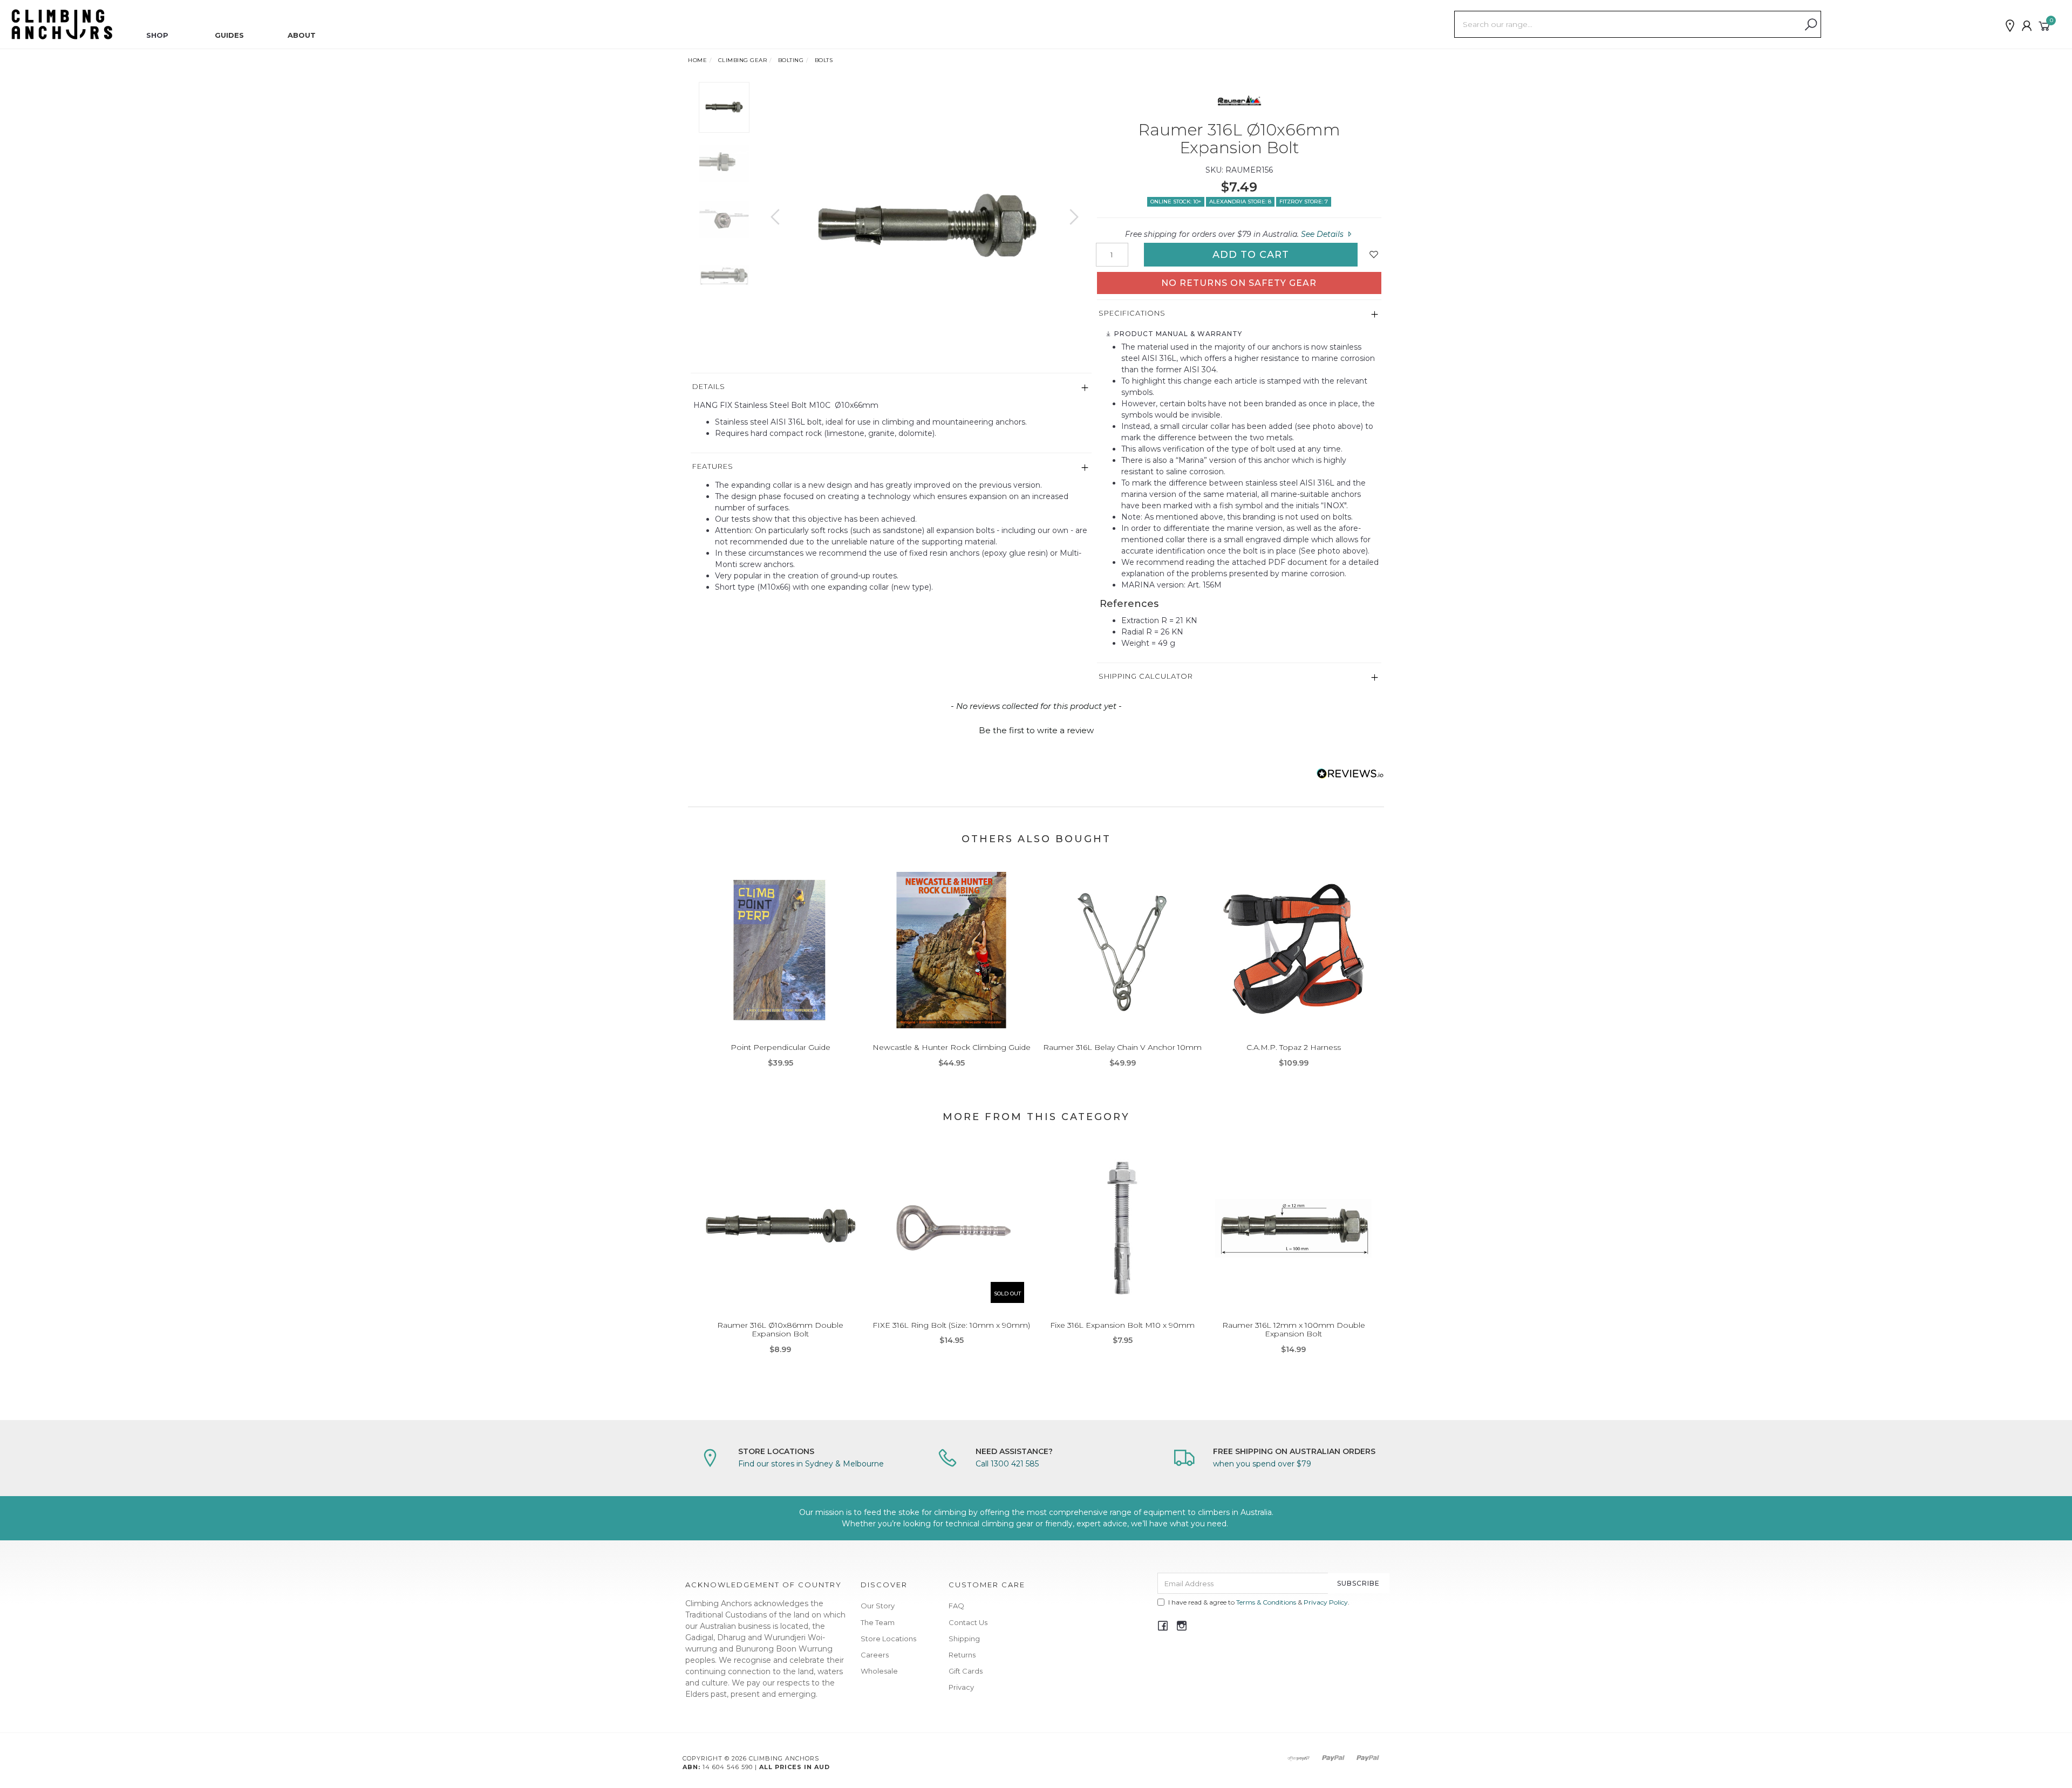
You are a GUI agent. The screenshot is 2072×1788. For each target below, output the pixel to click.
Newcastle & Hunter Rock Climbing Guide (952, 1047)
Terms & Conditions (1266, 1602)
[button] (1036, 729)
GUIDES (229, 35)
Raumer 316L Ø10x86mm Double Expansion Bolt (780, 1330)
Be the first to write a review (1036, 730)
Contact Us (968, 1622)
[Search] (1811, 25)
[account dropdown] (2027, 26)
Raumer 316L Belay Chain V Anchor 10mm (1122, 1047)
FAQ (956, 1606)
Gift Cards (966, 1671)
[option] (925, 227)
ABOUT (302, 35)
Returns (962, 1655)
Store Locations (888, 1639)
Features (713, 466)
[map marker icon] (2010, 26)
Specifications (1132, 313)
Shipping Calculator (1146, 676)
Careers (875, 1655)
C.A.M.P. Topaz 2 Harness (1294, 1047)
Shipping (964, 1639)
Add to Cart (1251, 255)
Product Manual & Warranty (1177, 334)
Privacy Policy (1326, 1602)
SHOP (157, 35)
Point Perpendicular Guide (781, 1047)
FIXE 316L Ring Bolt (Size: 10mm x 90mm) (951, 1325)
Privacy (961, 1687)
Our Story (878, 1606)
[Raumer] (1239, 101)
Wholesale (879, 1671)
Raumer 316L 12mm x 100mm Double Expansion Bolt (1294, 1330)
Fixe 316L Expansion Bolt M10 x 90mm (1122, 1325)
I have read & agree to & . (1259, 1602)
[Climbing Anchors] (62, 24)
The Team (878, 1622)
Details (709, 386)
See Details (1323, 234)
